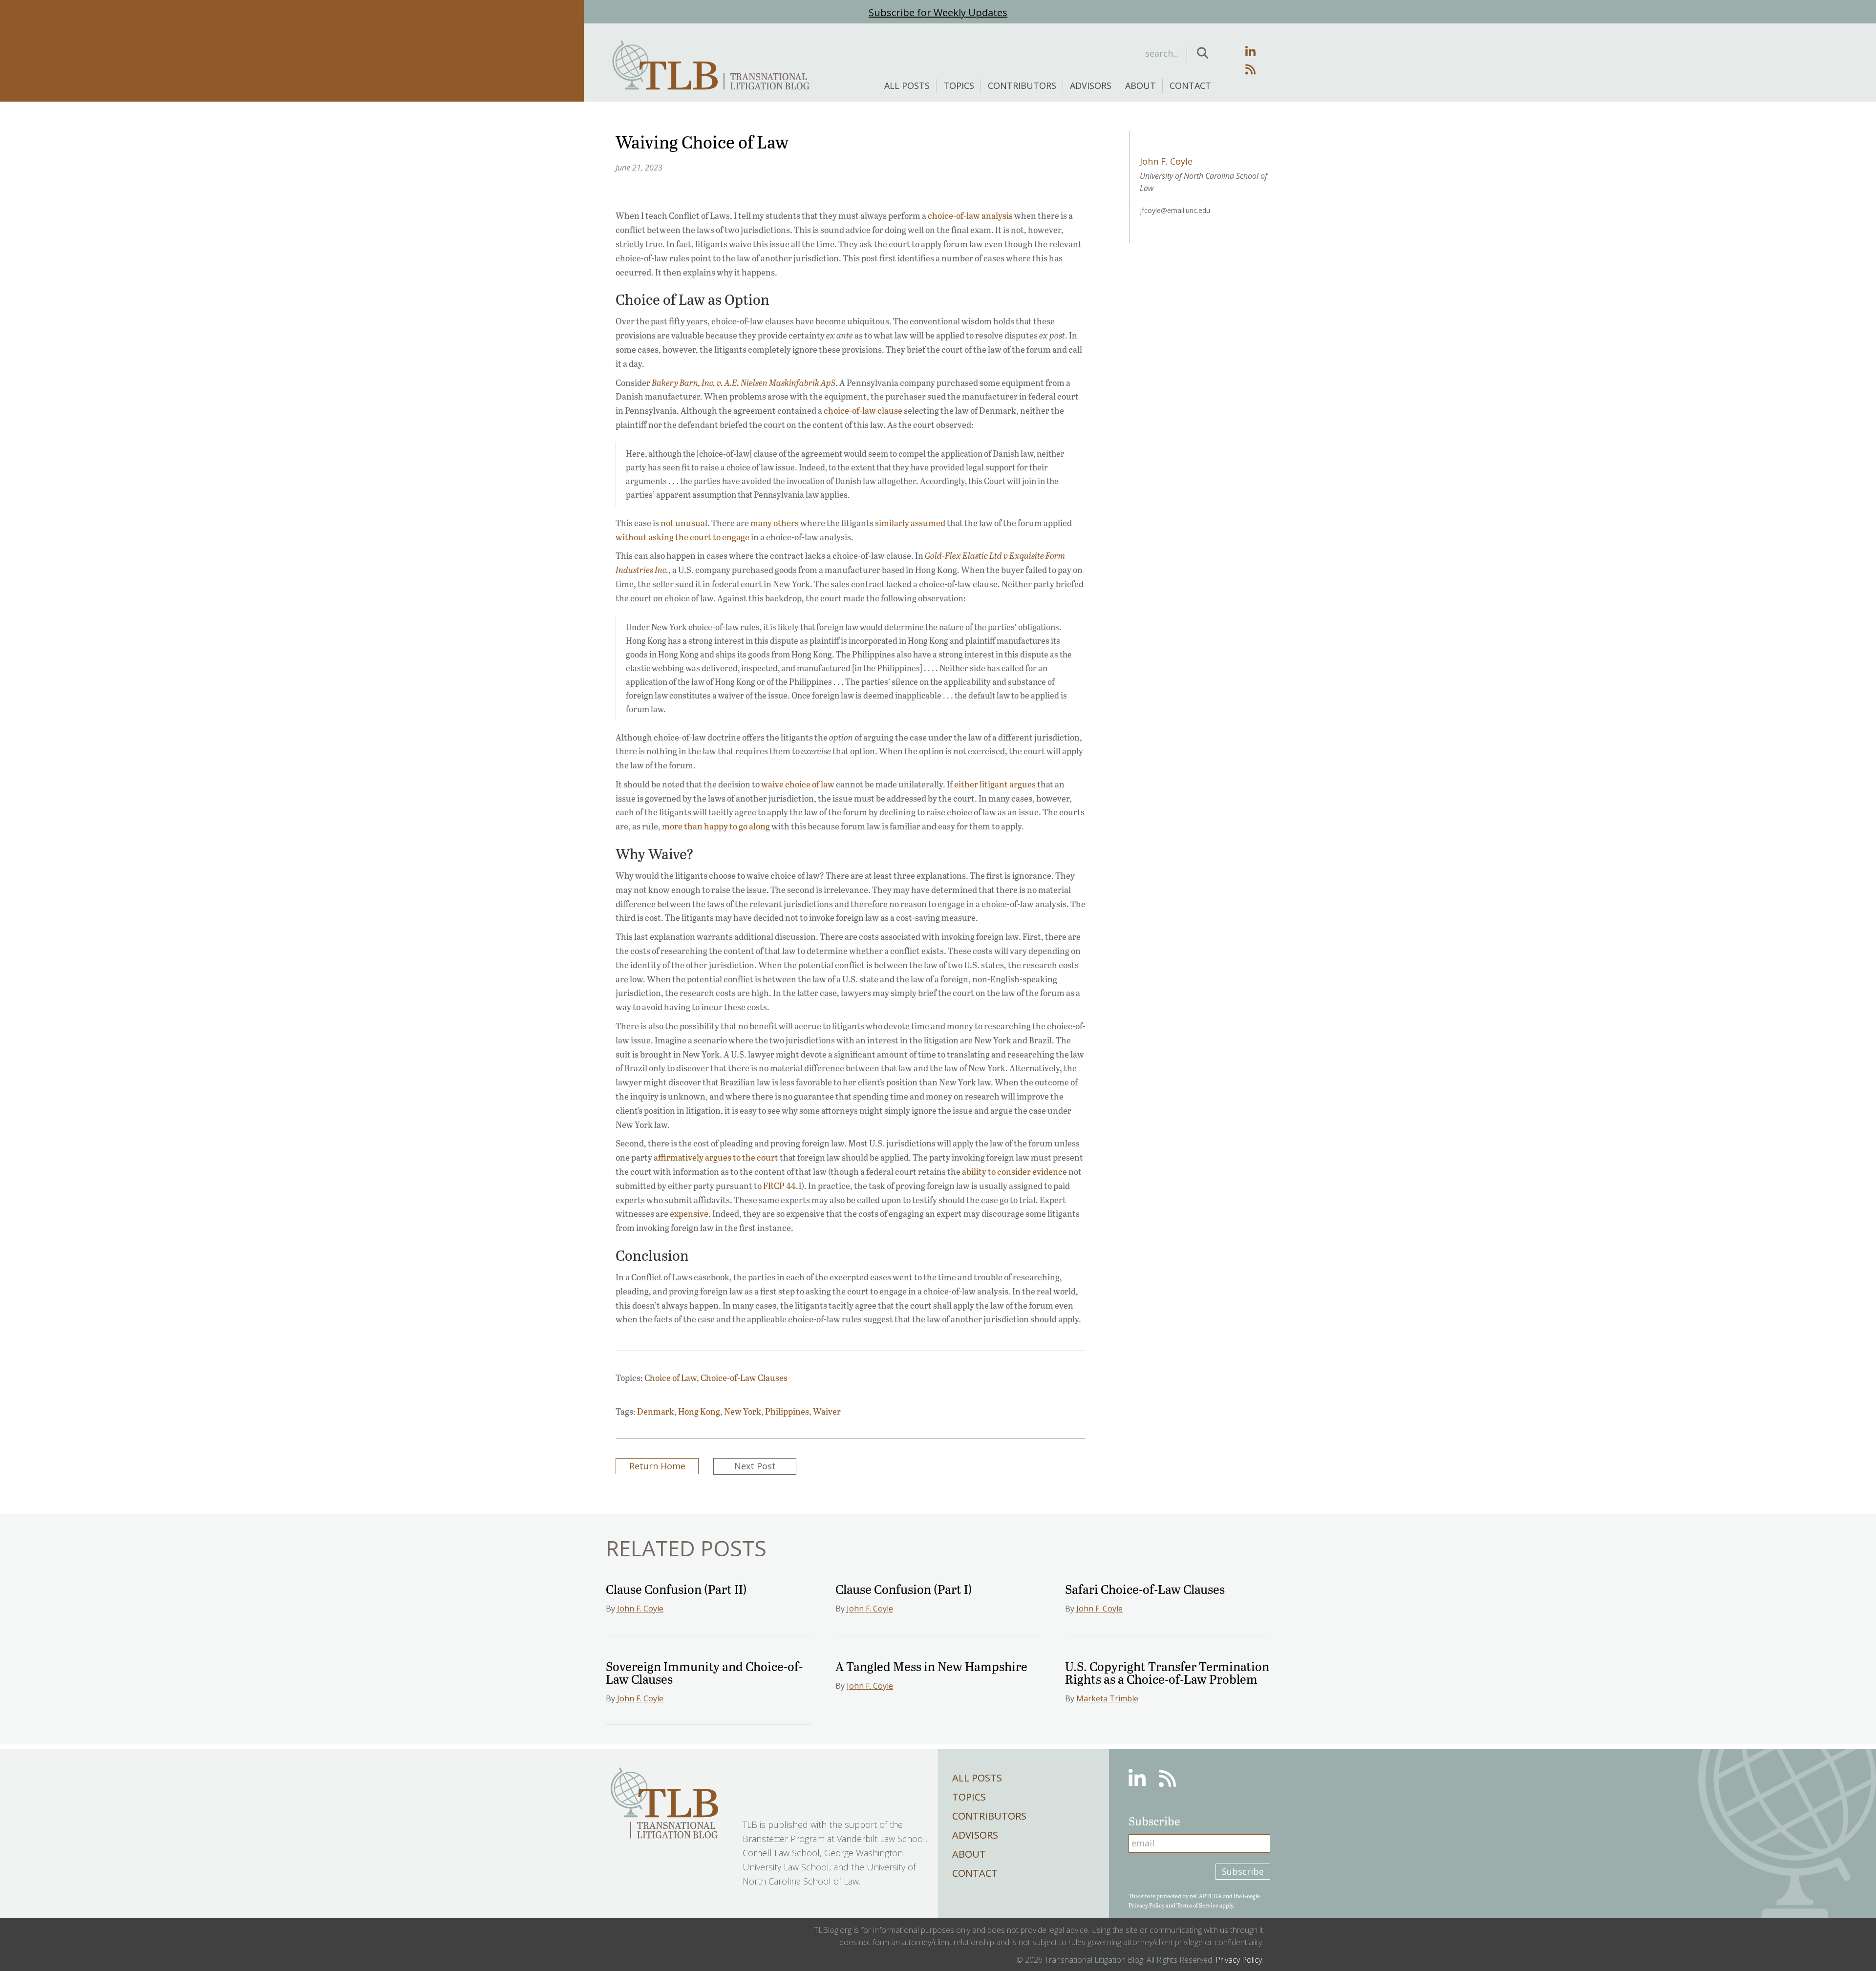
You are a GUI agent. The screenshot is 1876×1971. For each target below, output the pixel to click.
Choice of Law (671, 1378)
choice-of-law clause (863, 410)
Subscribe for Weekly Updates (938, 12)
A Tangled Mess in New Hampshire (931, 1666)
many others (775, 523)
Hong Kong (699, 1411)
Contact (1190, 85)
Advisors (1091, 85)
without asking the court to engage (682, 537)
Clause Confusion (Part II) (676, 1589)
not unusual (684, 523)
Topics (959, 85)
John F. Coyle (640, 1609)
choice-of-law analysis (970, 215)
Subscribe (1243, 1871)
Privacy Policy (1147, 1905)
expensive (689, 1213)
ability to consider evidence (1014, 1171)
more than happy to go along (716, 826)
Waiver (827, 1411)
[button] (1203, 53)
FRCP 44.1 (782, 1186)
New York (743, 1411)
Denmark (656, 1411)
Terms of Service (1197, 1905)
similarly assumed (910, 523)
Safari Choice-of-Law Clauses (1145, 1589)
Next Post (755, 1466)
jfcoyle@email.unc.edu (1175, 210)
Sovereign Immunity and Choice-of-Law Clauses (704, 1672)
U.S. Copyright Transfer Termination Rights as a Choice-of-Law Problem (1167, 1672)
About (1141, 85)
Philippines (787, 1411)
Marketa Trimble (1107, 1698)
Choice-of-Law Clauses (744, 1378)
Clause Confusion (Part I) (904, 1589)
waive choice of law (798, 784)
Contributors (1022, 85)
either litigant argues (995, 784)
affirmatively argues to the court (716, 1157)
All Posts (907, 85)
